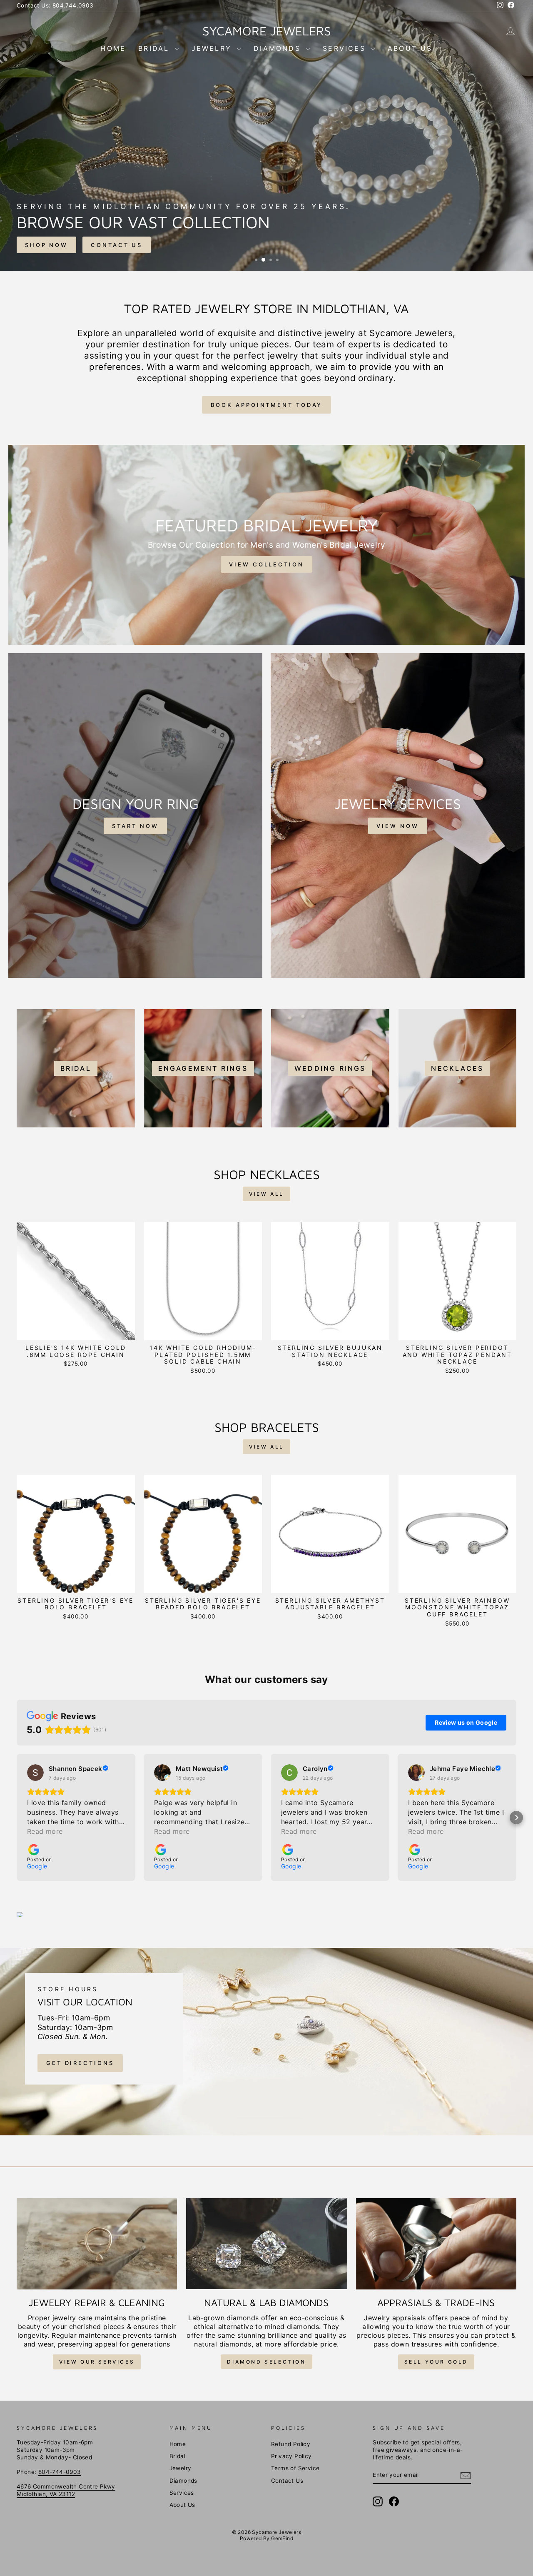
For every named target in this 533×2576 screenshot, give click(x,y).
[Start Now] (135, 815)
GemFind (282, 2538)
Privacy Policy (291, 2456)
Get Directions (80, 2063)
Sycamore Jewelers (267, 31)
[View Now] (398, 815)
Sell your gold (436, 2362)
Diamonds (279, 48)
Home (113, 48)
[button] (17, 1818)
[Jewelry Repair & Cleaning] (97, 2244)
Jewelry (213, 48)
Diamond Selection (266, 2362)
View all (266, 1194)
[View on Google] (35, 1773)
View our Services (97, 2362)
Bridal (155, 48)
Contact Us (287, 2481)
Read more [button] (45, 1831)
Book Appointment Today (267, 405)
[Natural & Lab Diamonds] (266, 2244)
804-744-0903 (60, 2472)
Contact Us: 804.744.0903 (55, 5)
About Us (410, 48)
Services (346, 48)
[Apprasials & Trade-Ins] (436, 2244)
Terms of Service (295, 2468)
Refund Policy (291, 2444)
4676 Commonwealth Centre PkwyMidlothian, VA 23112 (66, 2490)
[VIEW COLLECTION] (266, 545)
